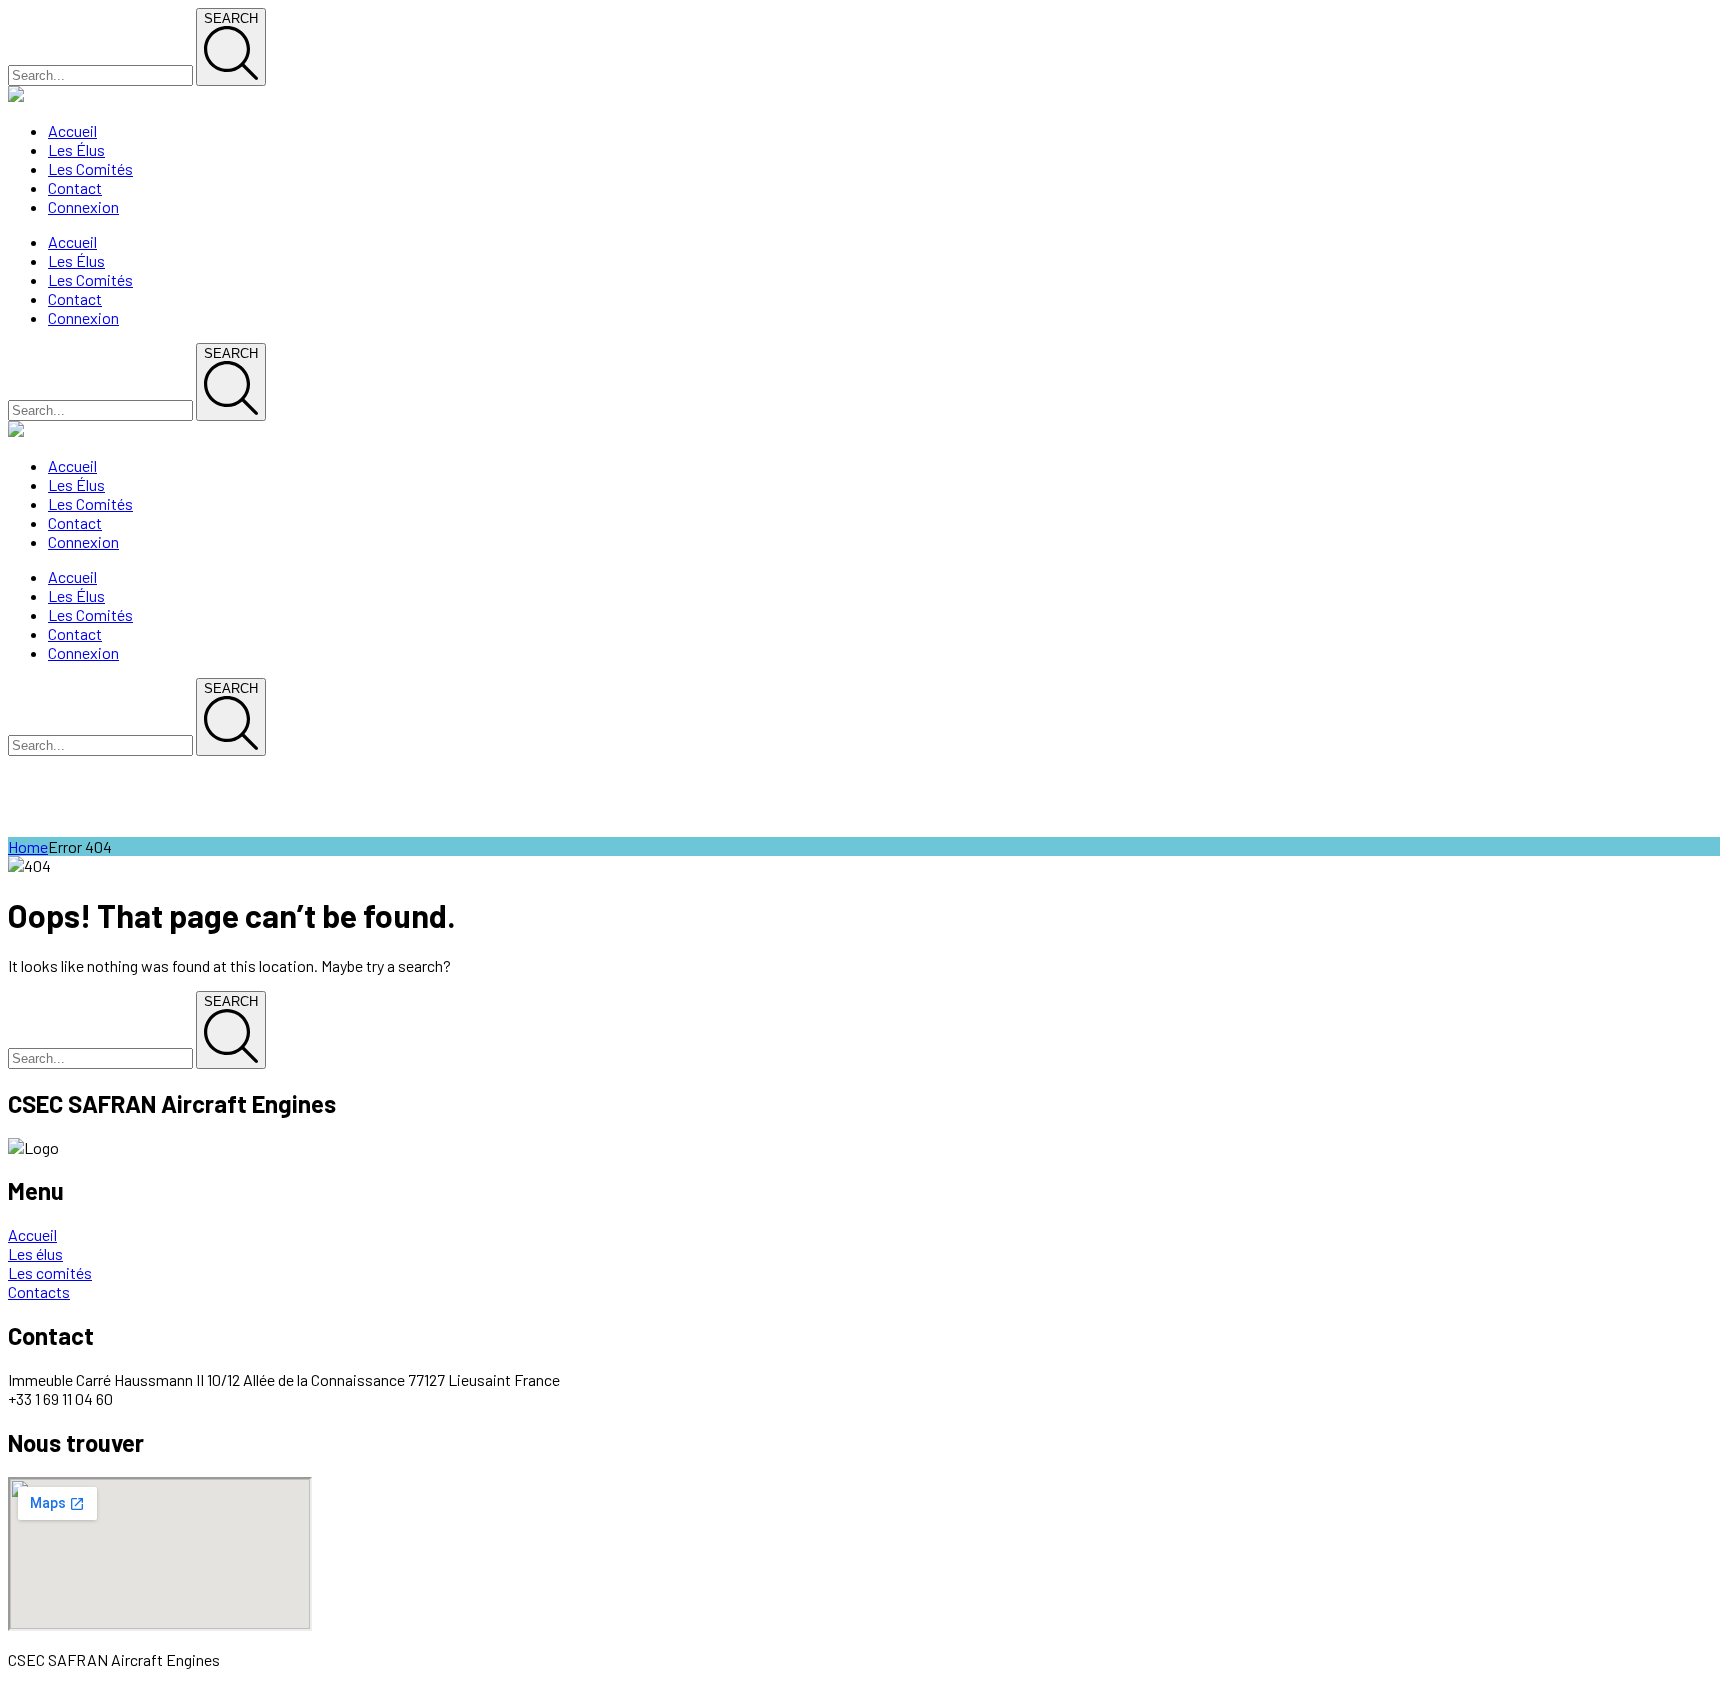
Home (28, 846)
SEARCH (231, 18)
